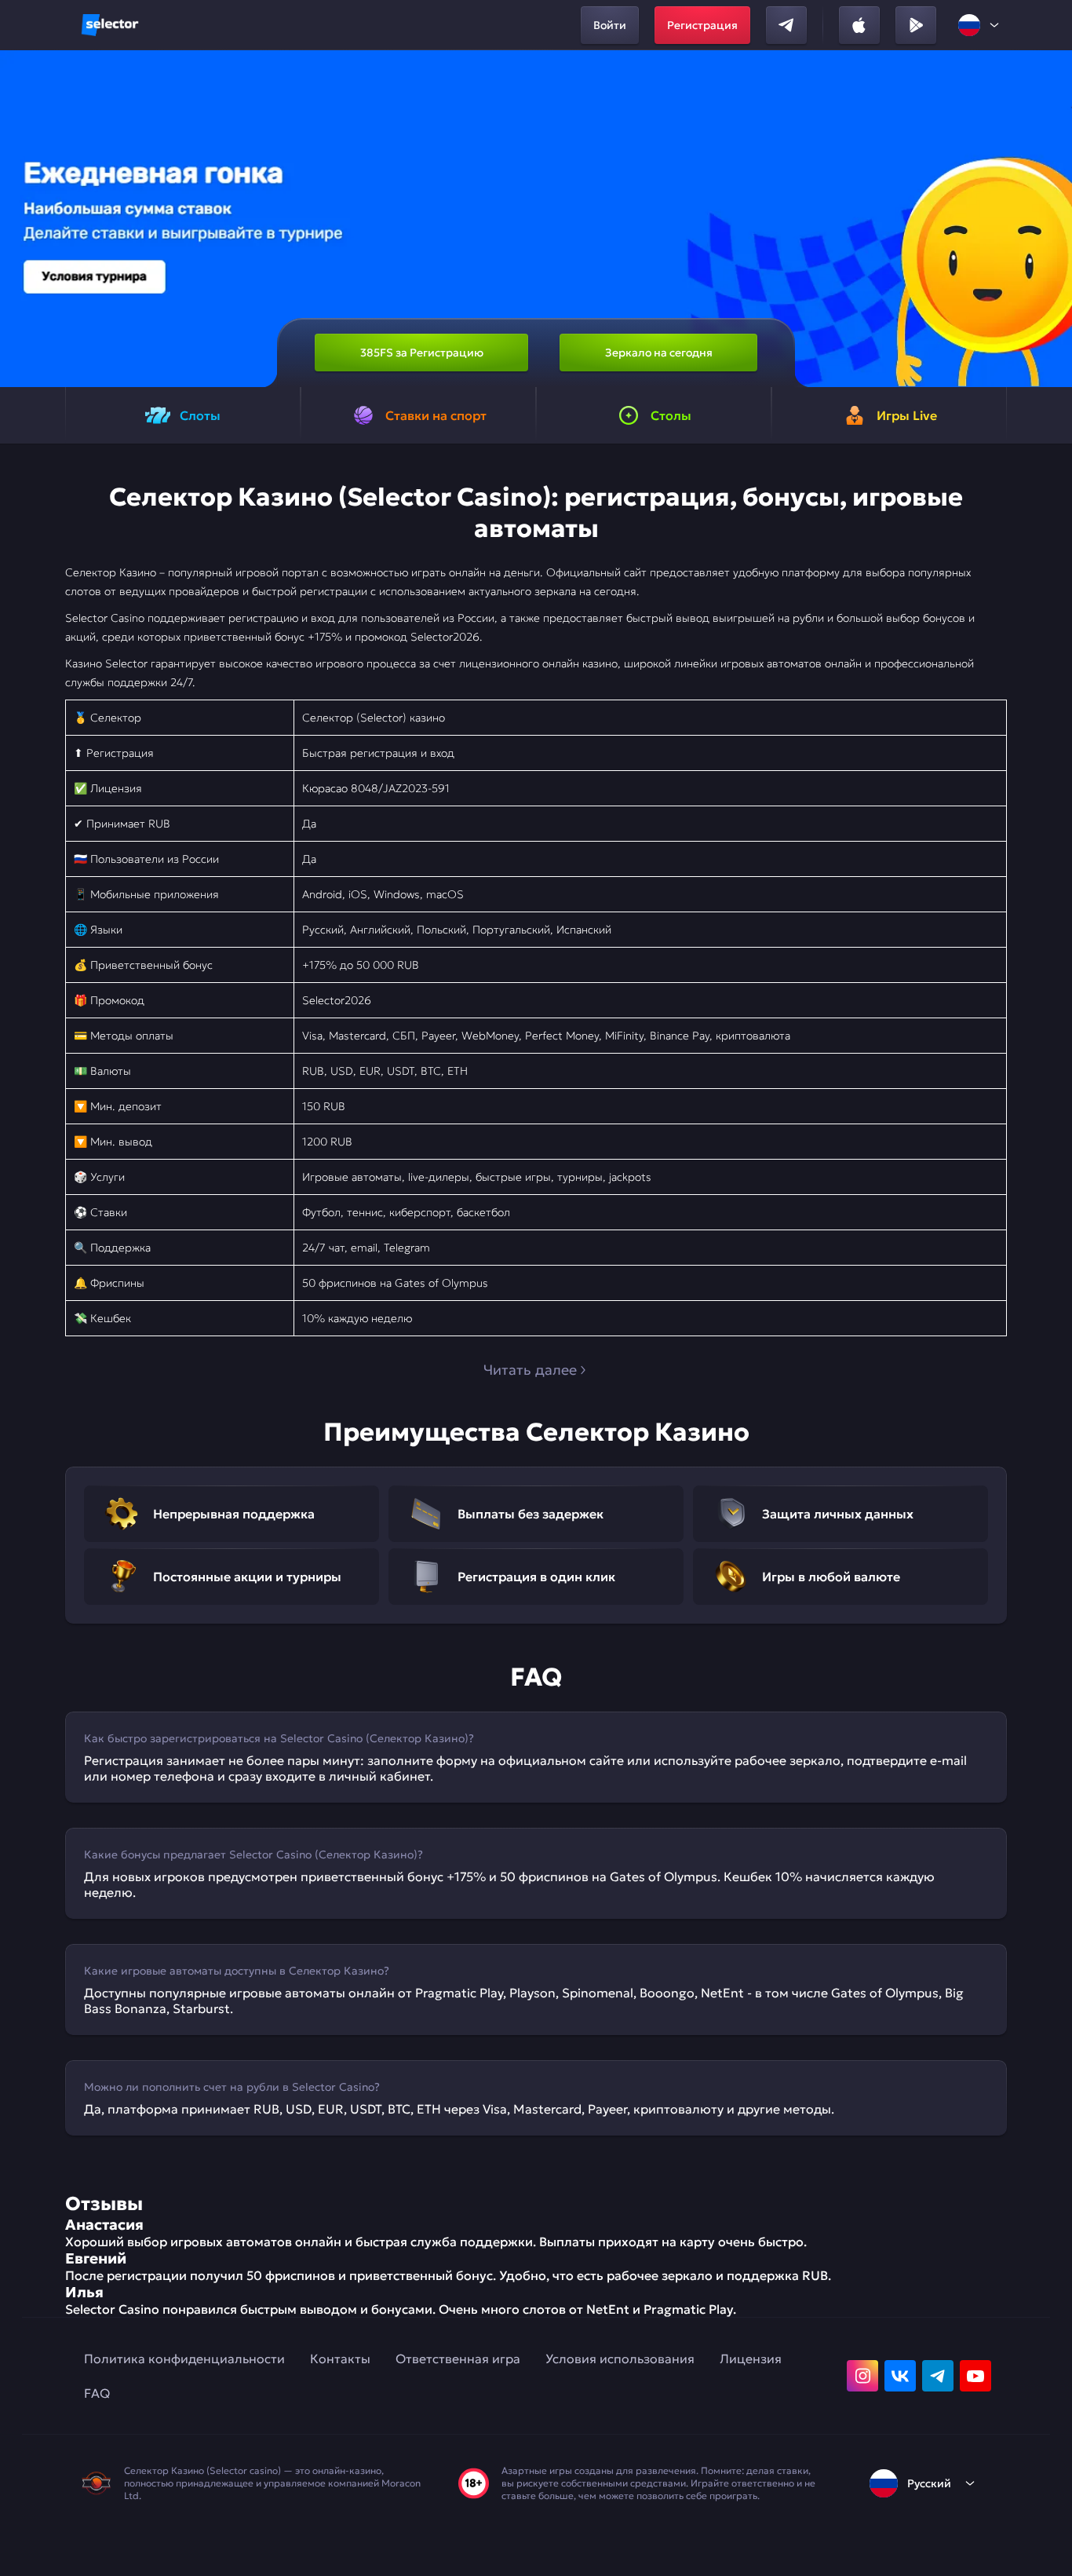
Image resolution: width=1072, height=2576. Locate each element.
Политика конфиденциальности (184, 2359)
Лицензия (751, 2359)
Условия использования (620, 2359)
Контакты (340, 2359)
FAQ (97, 2393)
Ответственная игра (458, 2359)
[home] (110, 25)
